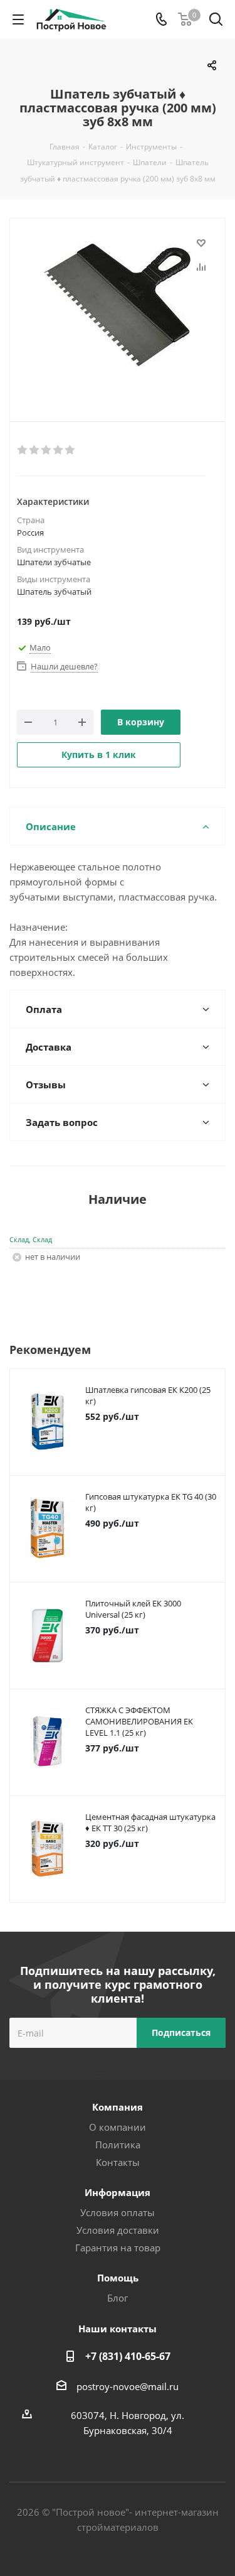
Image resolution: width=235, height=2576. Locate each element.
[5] (70, 450)
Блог (118, 2298)
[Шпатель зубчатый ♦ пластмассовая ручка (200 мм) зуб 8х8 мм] (118, 310)
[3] (47, 450)
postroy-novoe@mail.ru (128, 2386)
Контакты (118, 2162)
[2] (35, 450)
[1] (23, 450)
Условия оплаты (118, 2212)
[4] (59, 450)
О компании (118, 2127)
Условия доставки (118, 2230)
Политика (118, 2145)
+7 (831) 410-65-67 (128, 2356)
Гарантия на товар (118, 2248)
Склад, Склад (31, 1239)
